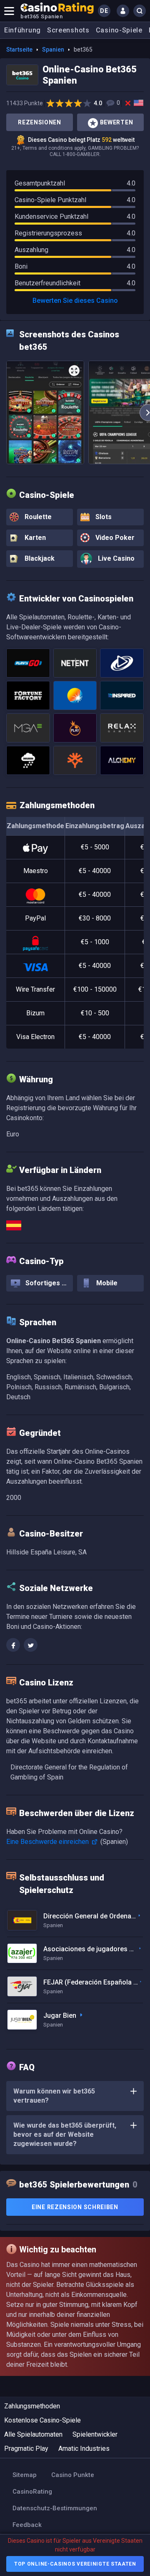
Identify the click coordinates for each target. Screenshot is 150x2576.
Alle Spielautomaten (33, 2434)
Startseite (19, 49)
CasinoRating (32, 2492)
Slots (103, 517)
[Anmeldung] (123, 11)
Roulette (37, 517)
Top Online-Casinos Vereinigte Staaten (75, 2564)
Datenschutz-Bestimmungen (55, 2508)
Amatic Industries (84, 2449)
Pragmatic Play (26, 2449)
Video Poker (114, 538)
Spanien (53, 49)
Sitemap (25, 2475)
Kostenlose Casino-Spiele (42, 2420)
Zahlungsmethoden (32, 2406)
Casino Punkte (73, 2475)
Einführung (22, 30)
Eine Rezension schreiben (75, 2207)
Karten (34, 538)
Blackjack (39, 558)
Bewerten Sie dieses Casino (75, 301)
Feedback (27, 2525)
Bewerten (117, 122)
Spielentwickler (95, 2434)
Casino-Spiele (119, 30)
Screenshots (68, 30)
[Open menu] (9, 11)
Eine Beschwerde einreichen (48, 1842)
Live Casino (115, 558)
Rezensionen (40, 122)
